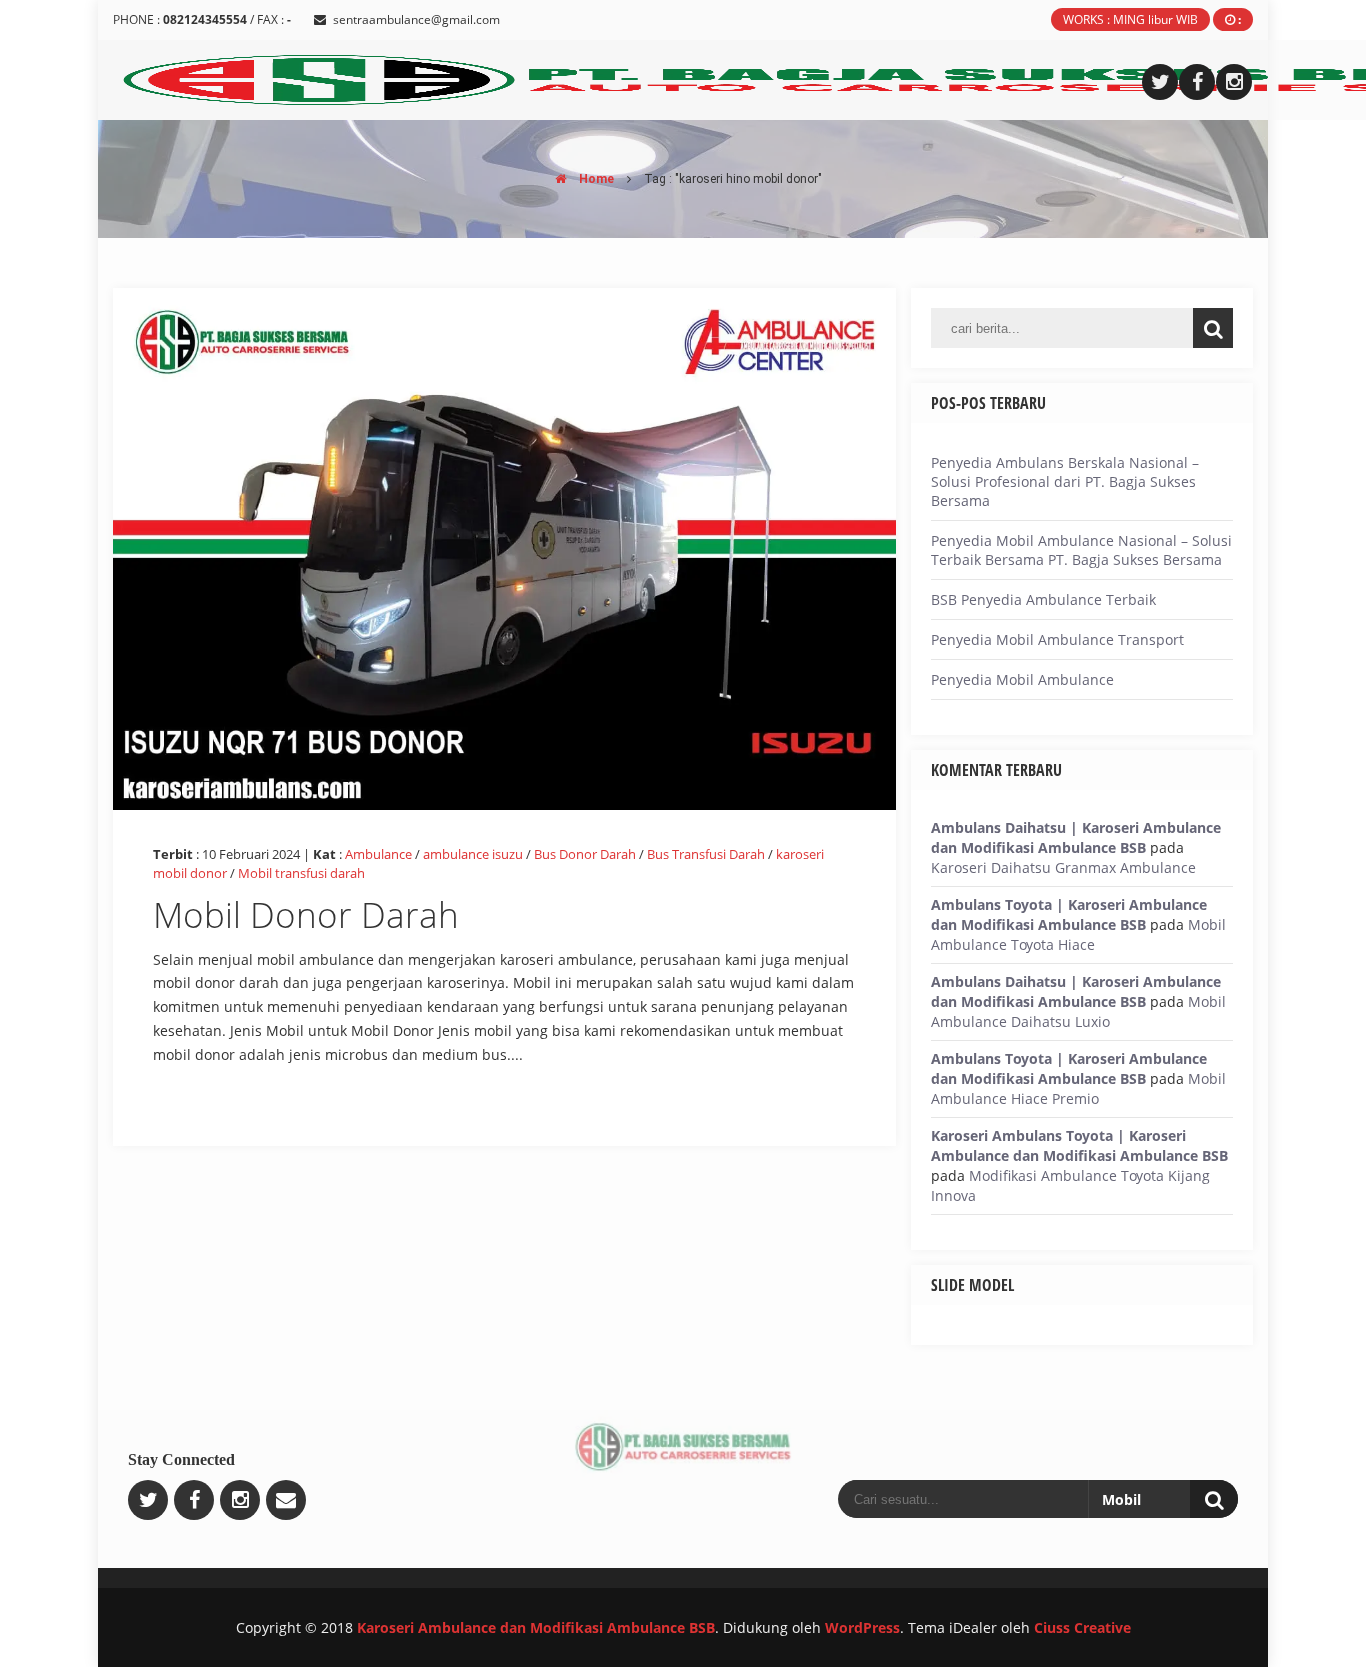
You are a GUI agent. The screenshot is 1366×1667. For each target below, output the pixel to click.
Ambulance (378, 854)
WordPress (862, 1627)
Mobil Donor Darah (306, 914)
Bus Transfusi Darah (706, 854)
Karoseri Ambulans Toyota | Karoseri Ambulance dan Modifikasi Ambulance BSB (1079, 1145)
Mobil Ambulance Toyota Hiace (1078, 934)
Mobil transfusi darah (301, 873)
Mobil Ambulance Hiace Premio (1078, 1088)
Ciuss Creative (1082, 1627)
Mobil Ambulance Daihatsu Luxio (1078, 1011)
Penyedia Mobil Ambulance (1022, 679)
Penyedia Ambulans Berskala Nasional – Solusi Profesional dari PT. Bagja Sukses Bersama (1065, 481)
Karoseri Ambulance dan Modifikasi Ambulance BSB (536, 1627)
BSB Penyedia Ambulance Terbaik (1043, 599)
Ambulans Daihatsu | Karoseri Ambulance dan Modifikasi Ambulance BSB (1076, 837)
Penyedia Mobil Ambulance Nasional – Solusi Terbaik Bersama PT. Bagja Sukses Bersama (1081, 550)
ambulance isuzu (473, 854)
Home (595, 179)
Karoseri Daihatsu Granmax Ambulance (1063, 867)
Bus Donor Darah (585, 854)
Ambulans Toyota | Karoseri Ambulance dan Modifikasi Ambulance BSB (1069, 914)
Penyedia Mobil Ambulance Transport (1057, 639)
